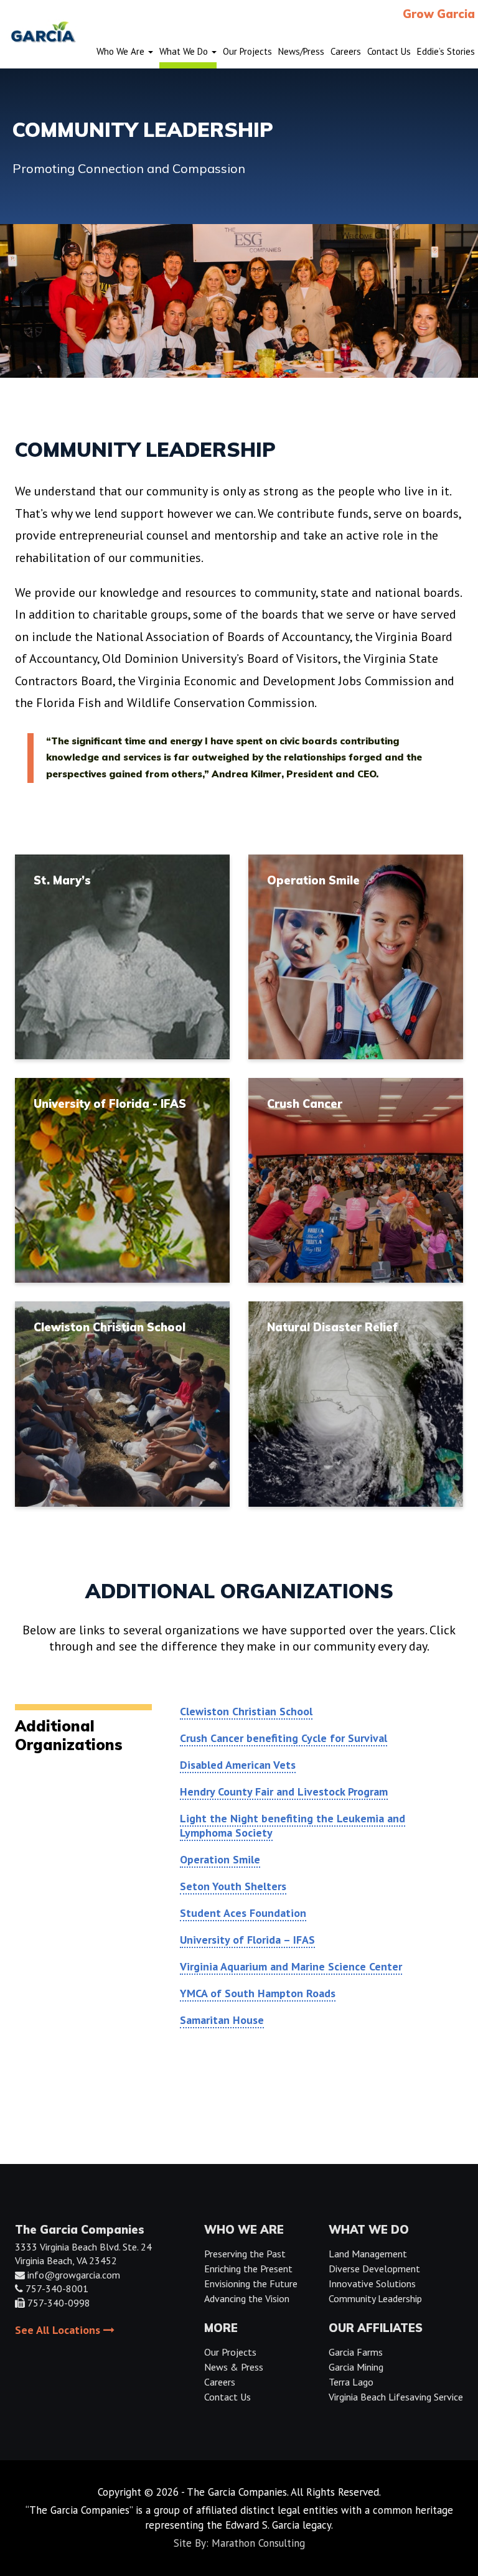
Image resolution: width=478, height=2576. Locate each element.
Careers (220, 2382)
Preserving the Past (245, 2254)
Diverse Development (374, 2269)
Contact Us (227, 2397)
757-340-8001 (57, 2288)
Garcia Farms (356, 2352)
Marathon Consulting (258, 2543)
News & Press (234, 2367)
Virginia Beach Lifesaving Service (396, 2397)
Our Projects (230, 2352)
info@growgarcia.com (74, 2275)
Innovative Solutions (372, 2283)
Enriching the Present (248, 2269)
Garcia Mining (356, 2367)
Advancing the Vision (247, 2298)
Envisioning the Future (251, 2283)
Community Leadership (375, 2298)
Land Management (368, 2254)
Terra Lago (351, 2382)
